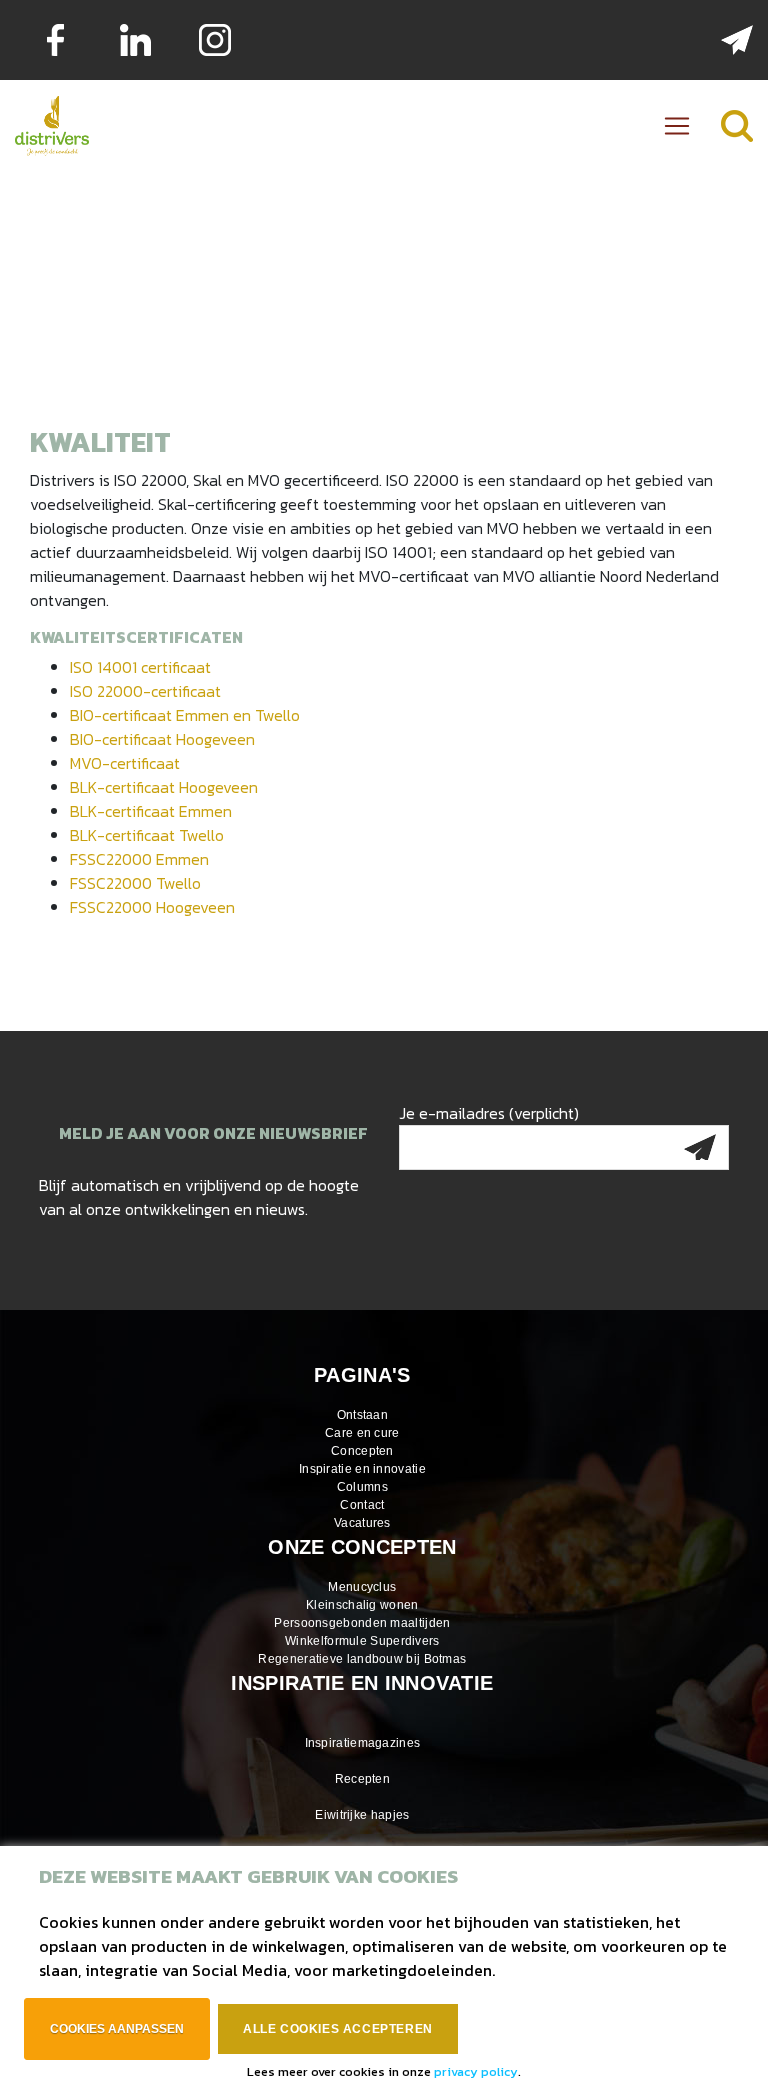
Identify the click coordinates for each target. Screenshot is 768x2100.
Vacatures (362, 1523)
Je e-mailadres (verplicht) (489, 1113)
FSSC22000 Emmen (139, 859)
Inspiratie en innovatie (362, 1469)
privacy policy (476, 2071)
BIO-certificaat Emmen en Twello (185, 715)
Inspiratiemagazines (363, 1743)
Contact (362, 1505)
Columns (362, 1487)
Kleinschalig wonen (362, 1605)
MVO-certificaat (125, 763)
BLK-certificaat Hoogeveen (164, 787)
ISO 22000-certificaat (145, 691)
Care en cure (362, 1433)
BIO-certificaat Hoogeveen (162, 739)
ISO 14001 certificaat (140, 667)
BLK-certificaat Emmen (151, 811)
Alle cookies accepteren (338, 2029)
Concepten (362, 1451)
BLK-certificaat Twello (147, 835)
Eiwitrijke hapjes (362, 1815)
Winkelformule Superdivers (362, 1641)
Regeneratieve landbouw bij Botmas (362, 1659)
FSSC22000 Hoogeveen (152, 907)
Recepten (362, 1779)
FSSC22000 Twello (135, 883)
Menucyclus (362, 1587)
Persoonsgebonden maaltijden (362, 1623)
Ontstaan (362, 1415)
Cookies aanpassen (117, 2029)
